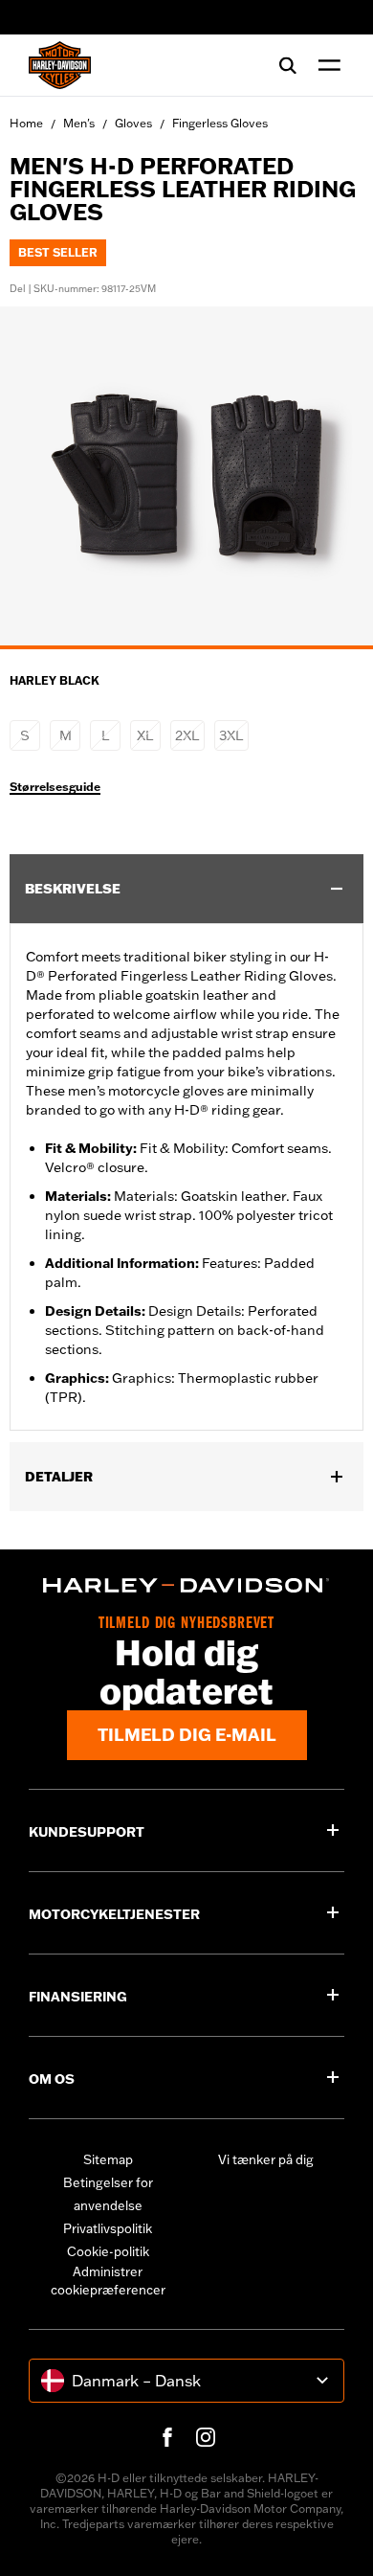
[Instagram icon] (206, 2437)
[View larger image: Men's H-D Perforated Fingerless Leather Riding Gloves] (186, 475)
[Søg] (288, 65)
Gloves (133, 123)
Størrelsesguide (55, 787)
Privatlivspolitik (108, 2228)
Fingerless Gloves (220, 123)
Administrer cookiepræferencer (108, 2281)
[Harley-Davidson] (186, 1585)
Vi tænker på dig (266, 2159)
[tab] (186, 647)
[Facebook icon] (167, 2437)
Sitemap (108, 2159)
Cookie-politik (108, 2251)
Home (26, 123)
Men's (79, 123)
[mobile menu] (325, 65)
